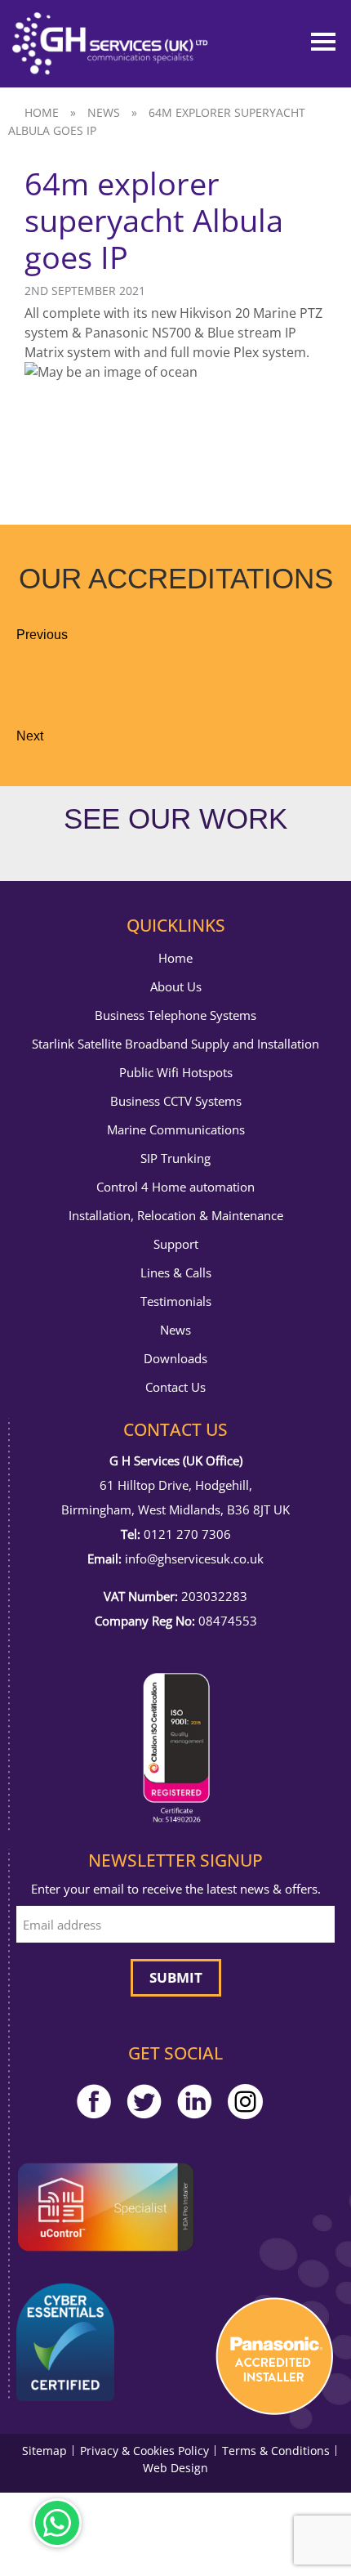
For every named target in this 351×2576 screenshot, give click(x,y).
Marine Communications (176, 1130)
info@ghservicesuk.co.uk (194, 1559)
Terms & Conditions (276, 2451)
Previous (42, 635)
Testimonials (176, 1301)
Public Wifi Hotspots (176, 1073)
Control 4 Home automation (175, 1187)
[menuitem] (175, 958)
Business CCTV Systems (176, 1101)
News (104, 112)
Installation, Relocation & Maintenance (176, 1216)
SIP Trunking (175, 1158)
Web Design (175, 2468)
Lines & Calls (176, 1273)
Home (42, 112)
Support (176, 1244)
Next (30, 736)
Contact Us (175, 1387)
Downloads (175, 1359)
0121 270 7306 (187, 1534)
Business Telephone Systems (175, 1015)
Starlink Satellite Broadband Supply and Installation (175, 1044)
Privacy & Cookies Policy (144, 2451)
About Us (176, 987)
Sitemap (44, 2451)
